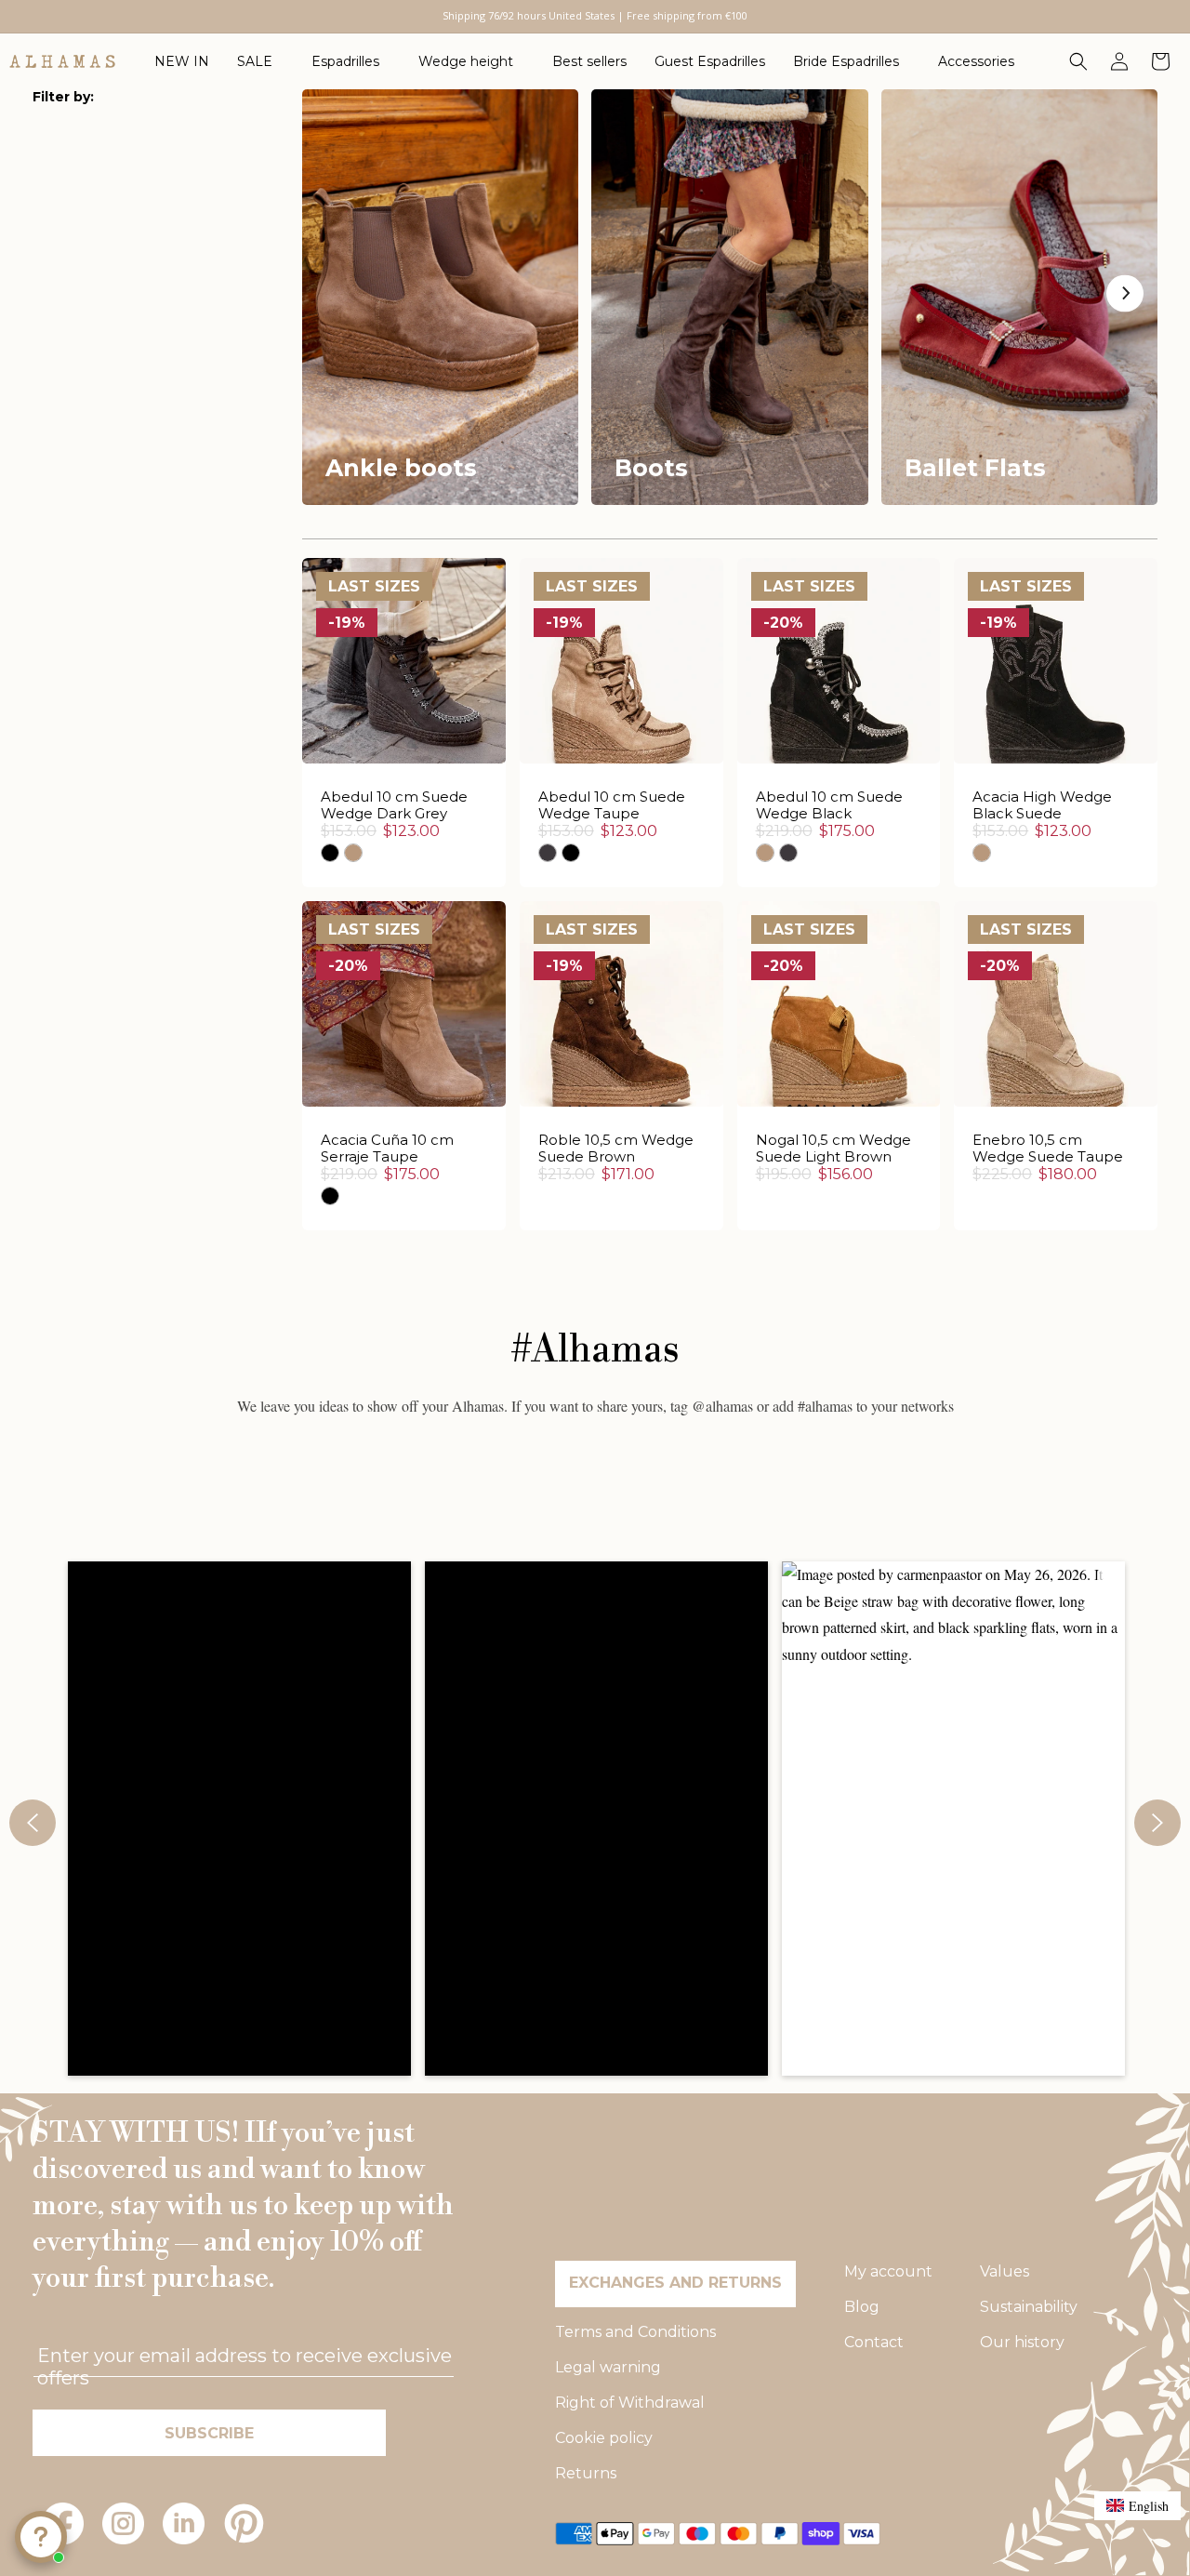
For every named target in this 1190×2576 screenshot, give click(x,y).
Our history (1022, 2342)
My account (888, 2271)
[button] (260, 61)
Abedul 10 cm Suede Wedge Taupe (612, 805)
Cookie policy (604, 2438)
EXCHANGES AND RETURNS (675, 2283)
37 (427, 681)
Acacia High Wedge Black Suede (1042, 805)
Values (1005, 2271)
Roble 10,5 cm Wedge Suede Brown (616, 1149)
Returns (586, 2473)
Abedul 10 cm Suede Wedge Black (829, 805)
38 (475, 681)
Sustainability (1029, 2307)
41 (1103, 1071)
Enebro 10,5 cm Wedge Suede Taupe (1048, 1149)
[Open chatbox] (41, 2537)
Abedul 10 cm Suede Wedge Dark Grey (394, 805)
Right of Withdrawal (630, 2403)
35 (332, 681)
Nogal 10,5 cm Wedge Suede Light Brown (833, 1149)
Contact (874, 2342)
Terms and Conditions (635, 2332)
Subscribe (209, 2433)
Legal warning (608, 2367)
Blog (862, 2307)
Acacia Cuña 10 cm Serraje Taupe (387, 1149)
